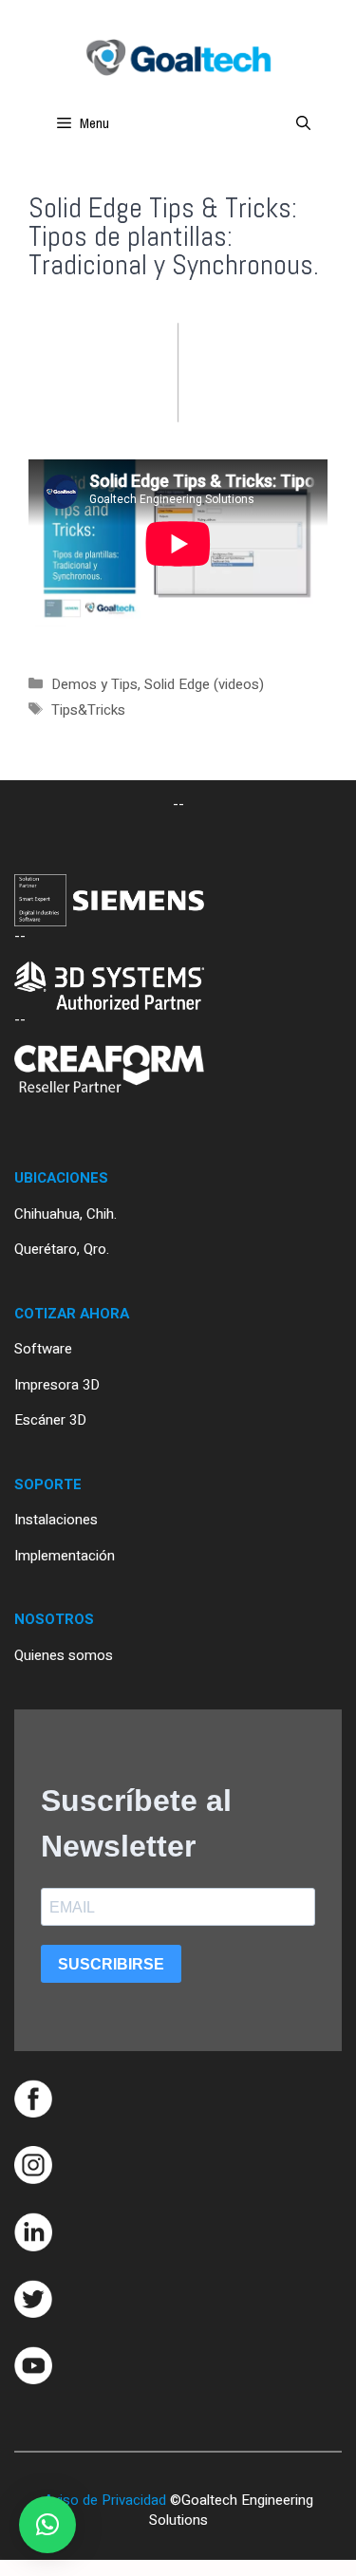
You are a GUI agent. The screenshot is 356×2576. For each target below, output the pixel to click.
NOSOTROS (54, 1619)
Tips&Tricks (88, 710)
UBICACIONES (61, 1178)
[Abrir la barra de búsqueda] (303, 123)
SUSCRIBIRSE (111, 1964)
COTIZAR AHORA (72, 1314)
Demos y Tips (94, 684)
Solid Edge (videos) (204, 684)
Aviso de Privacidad (105, 2500)
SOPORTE (48, 1484)
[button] (47, 2525)
